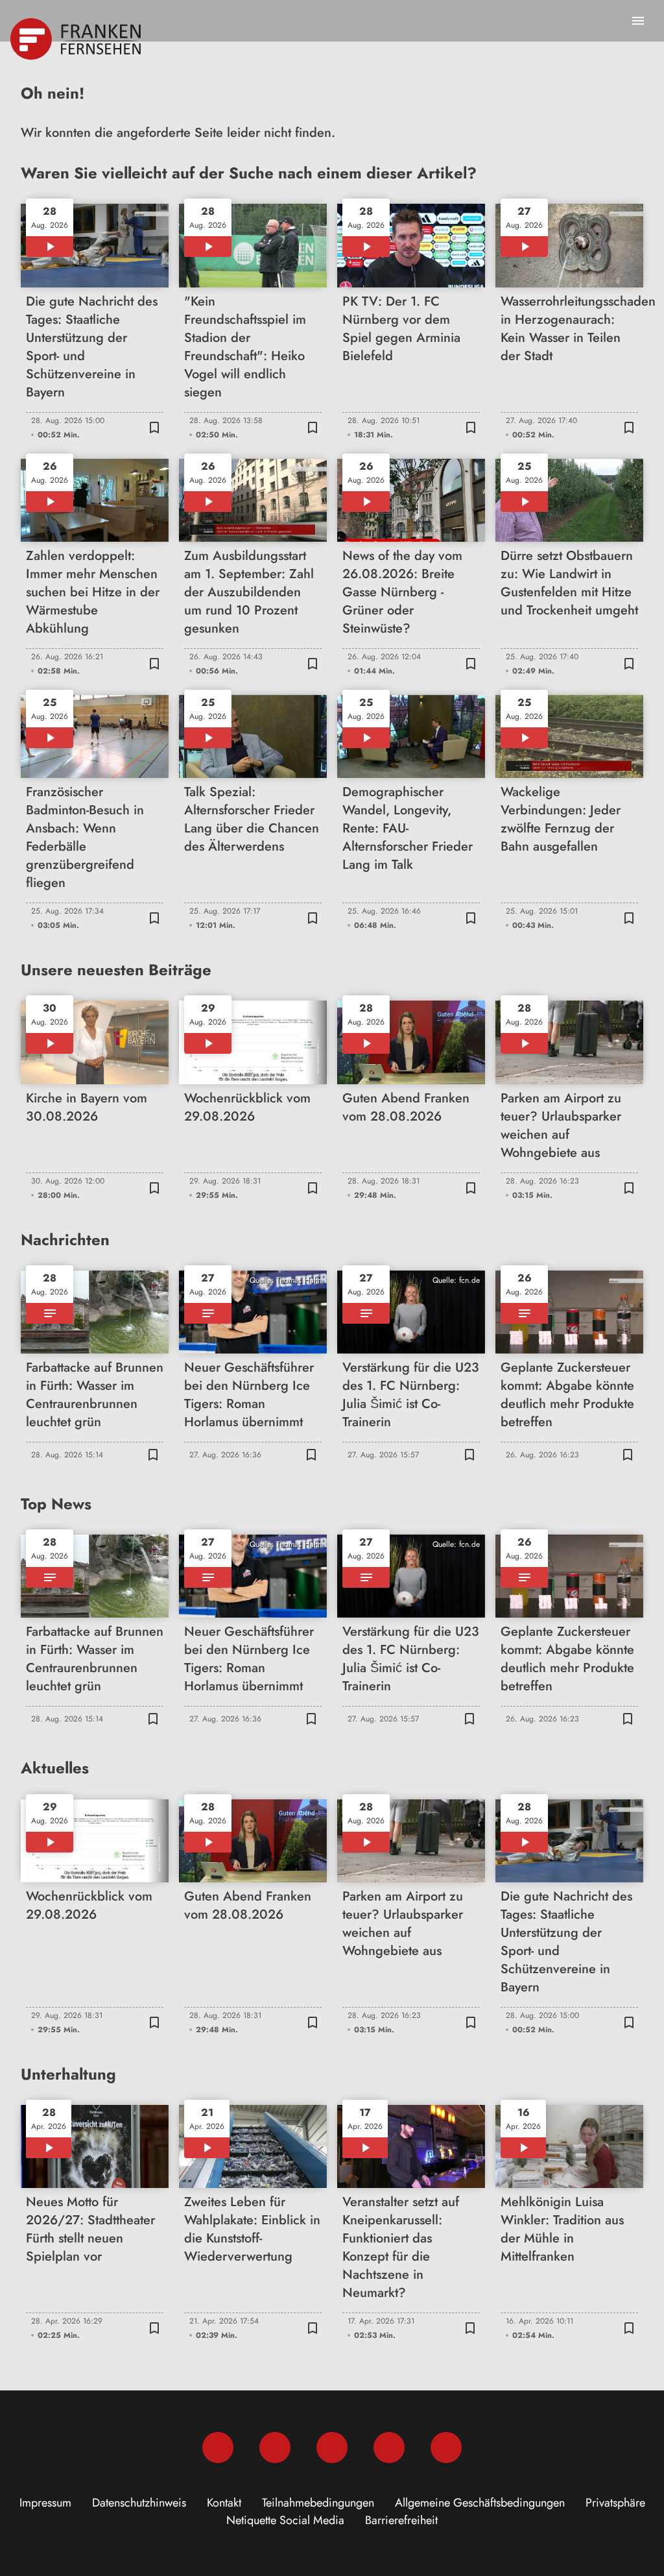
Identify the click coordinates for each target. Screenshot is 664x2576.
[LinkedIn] (389, 2448)
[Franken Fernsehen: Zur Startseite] (77, 39)
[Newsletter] (446, 2448)
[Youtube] (332, 2448)
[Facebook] (218, 2448)
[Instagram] (275, 2448)
